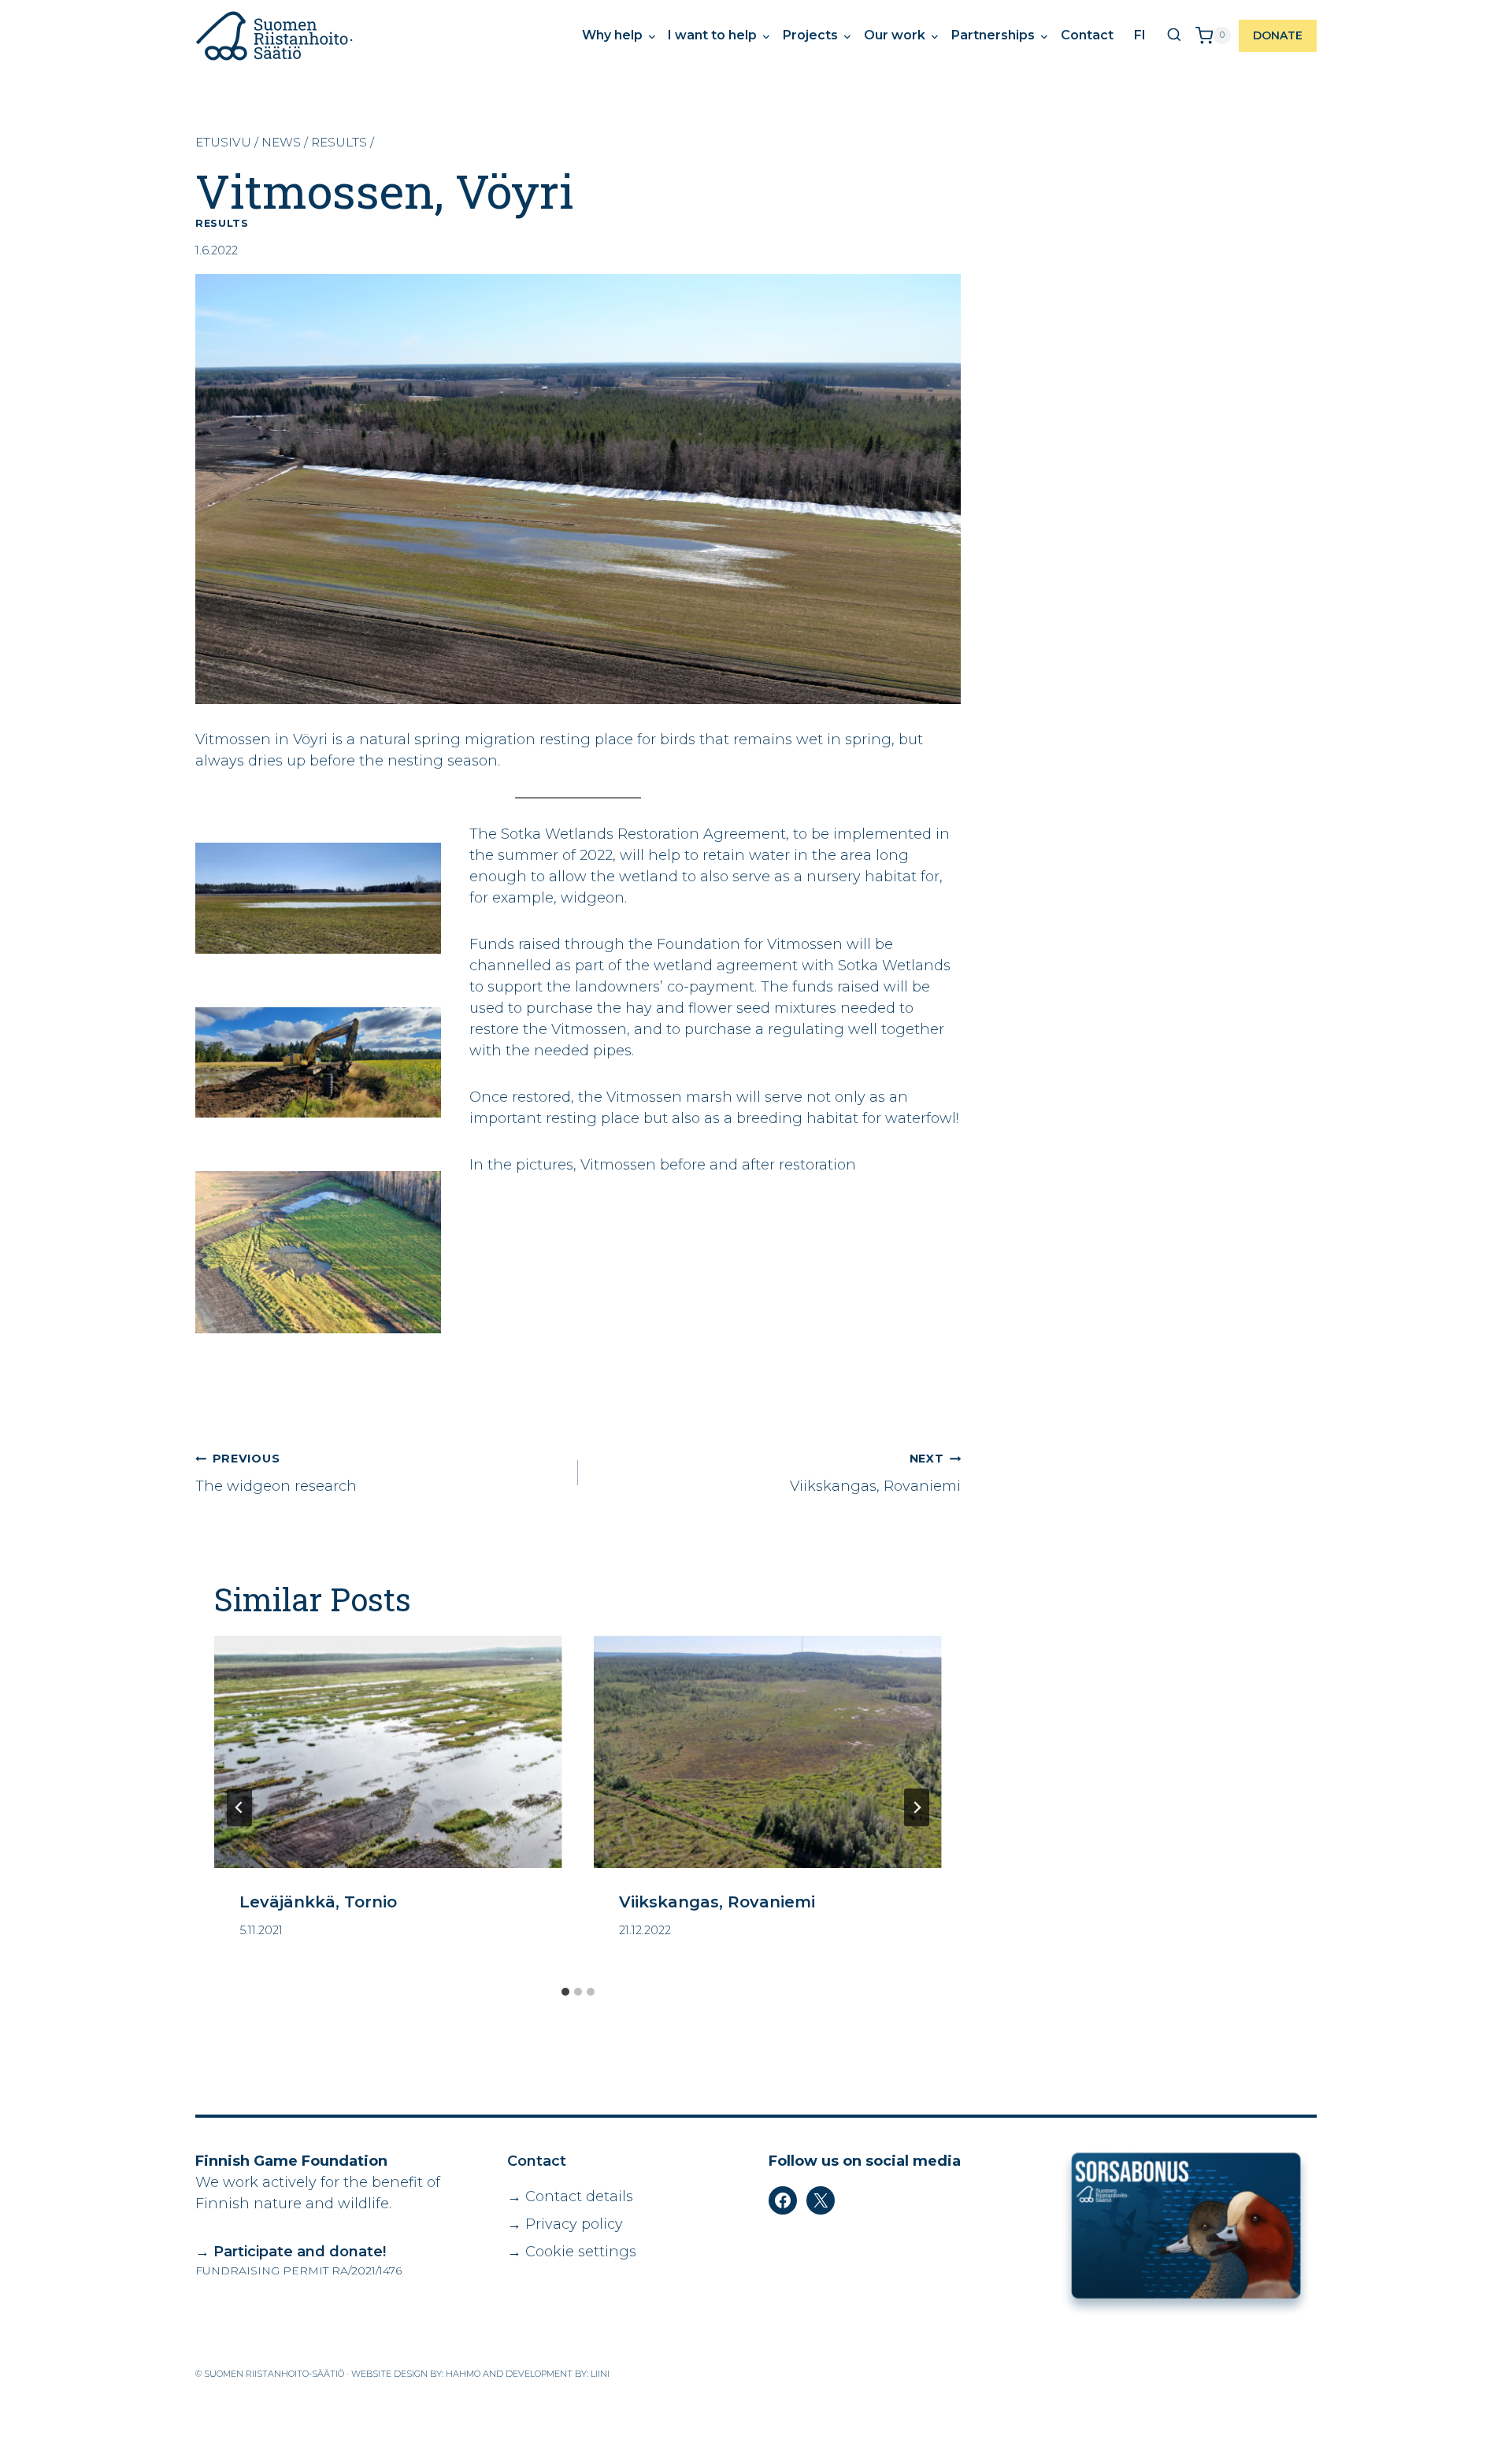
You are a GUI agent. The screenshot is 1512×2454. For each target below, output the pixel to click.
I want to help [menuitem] (714, 35)
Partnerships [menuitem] (995, 35)
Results (339, 142)
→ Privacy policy (565, 2224)
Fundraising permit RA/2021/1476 (298, 2271)
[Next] (917, 1807)
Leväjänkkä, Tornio (318, 1902)
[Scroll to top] (1461, 2434)
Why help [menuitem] (614, 35)
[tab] (565, 1992)
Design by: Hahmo (437, 2374)
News (281, 142)
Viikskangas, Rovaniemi (875, 1473)
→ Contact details (570, 2196)
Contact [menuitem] (1087, 35)
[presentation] (388, 1752)
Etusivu (223, 142)
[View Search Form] (1174, 35)
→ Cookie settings (572, 2252)
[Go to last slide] (239, 1807)
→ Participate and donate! (291, 2252)
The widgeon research (276, 1473)
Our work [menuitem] (896, 35)
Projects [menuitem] (812, 35)
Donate (1278, 35)
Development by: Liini (558, 2374)
